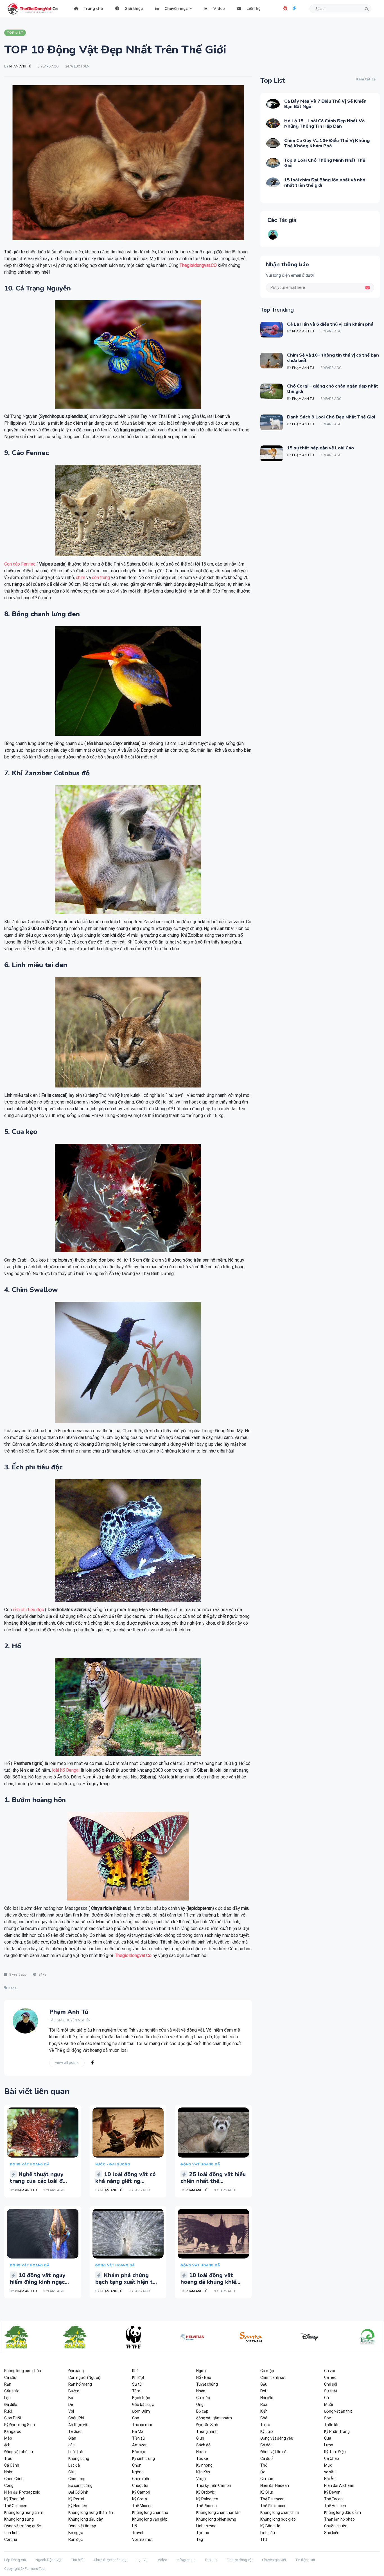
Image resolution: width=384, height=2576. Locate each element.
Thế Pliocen (206, 2506)
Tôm (136, 2391)
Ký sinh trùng (144, 2458)
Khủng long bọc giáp (278, 2519)
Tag (200, 2539)
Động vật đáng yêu (277, 2438)
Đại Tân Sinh (207, 2425)
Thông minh (207, 2431)
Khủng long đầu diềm (343, 2512)
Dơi (263, 2391)
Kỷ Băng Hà (270, 2526)
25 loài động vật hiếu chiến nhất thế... (213, 2178)
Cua (328, 2438)
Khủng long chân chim (280, 2512)
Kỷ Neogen (78, 2506)
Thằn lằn (332, 2425)
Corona (11, 2539)
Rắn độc (75, 2539)
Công (9, 2485)
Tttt (264, 2539)
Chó (264, 2418)
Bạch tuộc (141, 2398)
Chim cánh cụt (273, 2377)
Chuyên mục (175, 9)
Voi (71, 2411)
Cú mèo (203, 2398)
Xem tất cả (366, 79)
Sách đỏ (203, 2445)
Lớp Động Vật (15, 2560)
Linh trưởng (206, 2526)
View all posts (67, 2062)
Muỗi (328, 2404)
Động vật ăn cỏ (273, 2452)
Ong (200, 2404)
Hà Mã (138, 2431)
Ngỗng (138, 2472)
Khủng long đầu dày (86, 2519)
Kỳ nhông (204, 2465)
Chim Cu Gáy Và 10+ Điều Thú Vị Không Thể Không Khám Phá (327, 143)
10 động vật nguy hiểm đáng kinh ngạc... (39, 2279)
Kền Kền (203, 2472)
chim (81, 577)
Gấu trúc (12, 2391)
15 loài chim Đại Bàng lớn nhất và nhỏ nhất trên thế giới (325, 183)
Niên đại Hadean (275, 2485)
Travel (138, 2533)
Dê (71, 2404)
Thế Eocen (333, 2499)
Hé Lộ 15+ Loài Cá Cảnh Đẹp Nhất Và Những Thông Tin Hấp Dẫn (324, 124)
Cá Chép (332, 2458)
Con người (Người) (84, 2377)
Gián (72, 2438)
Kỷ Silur (267, 2492)
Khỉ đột (138, 2377)
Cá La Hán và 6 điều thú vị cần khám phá (330, 324)
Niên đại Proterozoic (22, 2492)
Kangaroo (13, 2431)
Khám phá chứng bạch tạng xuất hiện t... (126, 2279)
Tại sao (203, 2533)
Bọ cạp (202, 2411)
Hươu (201, 2452)
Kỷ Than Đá (14, 2499)
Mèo (8, 2438)
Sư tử (137, 2384)
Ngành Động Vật (49, 2560)
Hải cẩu (267, 2398)
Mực (328, 2465)
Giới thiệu (133, 9)
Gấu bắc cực (143, 2404)
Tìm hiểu (78, 2560)
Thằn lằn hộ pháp (339, 2519)
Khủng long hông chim (24, 2512)
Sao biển (332, 2533)
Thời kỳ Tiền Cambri (214, 2485)
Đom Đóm (141, 2411)
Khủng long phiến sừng (216, 2519)
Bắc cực (139, 2452)
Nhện (201, 2391)
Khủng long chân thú (150, 2512)
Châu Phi (76, 2418)
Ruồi (8, 2411)
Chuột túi (140, 2485)
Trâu (8, 2458)
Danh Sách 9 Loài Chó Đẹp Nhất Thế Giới (331, 417)
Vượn (201, 2479)
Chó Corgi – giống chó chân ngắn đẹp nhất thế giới (333, 389)
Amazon (140, 2445)
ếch (7, 2445)
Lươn (329, 2445)
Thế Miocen (142, 2506)
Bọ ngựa (76, 2533)
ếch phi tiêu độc (28, 1610)
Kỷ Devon (332, 2492)
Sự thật (331, 2391)
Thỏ (264, 2465)
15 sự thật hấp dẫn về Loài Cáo (320, 448)
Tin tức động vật (240, 2560)
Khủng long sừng (19, 2519)
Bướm (74, 2391)
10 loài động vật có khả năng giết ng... (126, 2178)
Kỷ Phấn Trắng (337, 2431)
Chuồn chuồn (336, 2526)
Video (219, 9)
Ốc (263, 2472)
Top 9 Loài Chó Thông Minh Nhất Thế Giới (325, 163)
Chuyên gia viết (274, 2560)
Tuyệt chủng (207, 2384)
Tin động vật (305, 2560)
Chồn (137, 2465)
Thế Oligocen (16, 2506)
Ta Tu (265, 2425)
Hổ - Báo (204, 2377)
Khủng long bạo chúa (23, 2371)
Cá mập (267, 2371)
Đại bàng (76, 2371)
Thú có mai (142, 2425)
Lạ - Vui (143, 2560)
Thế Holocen (335, 2506)
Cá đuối (267, 2458)
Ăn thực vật (78, 2425)
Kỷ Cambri (141, 2492)
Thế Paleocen (272, 2499)
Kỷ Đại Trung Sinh (20, 2425)
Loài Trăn (76, 2452)
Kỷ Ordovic (205, 2492)
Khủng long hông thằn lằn (91, 2512)
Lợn (7, 2398)
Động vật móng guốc (22, 2526)
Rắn (8, 2384)
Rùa (264, 2404)
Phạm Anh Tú (20, 67)
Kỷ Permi (76, 2499)
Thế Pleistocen (273, 2506)
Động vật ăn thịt (338, 2411)
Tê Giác (75, 2431)
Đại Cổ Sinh (78, 2492)
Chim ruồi (141, 2479)
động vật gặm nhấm (214, 2418)
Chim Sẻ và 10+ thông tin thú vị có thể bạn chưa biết (333, 358)
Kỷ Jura (267, 2431)
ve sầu (330, 2472)
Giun (200, 2438)
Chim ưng (77, 2479)
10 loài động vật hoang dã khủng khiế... (210, 2279)
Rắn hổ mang (80, 2384)
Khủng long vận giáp (150, 2519)
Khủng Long (79, 2458)
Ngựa (201, 2371)
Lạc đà (74, 2465)
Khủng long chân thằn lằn (218, 2512)
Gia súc (267, 2479)
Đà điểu (11, 2404)
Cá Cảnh (12, 2465)
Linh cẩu (268, 2533)
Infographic (186, 2560)
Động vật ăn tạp (82, 2526)
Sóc (327, 2418)
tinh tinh (11, 2533)
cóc (71, 2445)
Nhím (9, 2472)
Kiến (264, 2411)
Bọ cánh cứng (80, 2485)
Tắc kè (202, 2458)
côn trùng (101, 577)
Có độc (266, 2445)
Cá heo (330, 2377)
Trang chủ (93, 9)
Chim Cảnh (14, 2479)
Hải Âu (330, 2479)
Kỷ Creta (140, 2499)
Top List (211, 2560)
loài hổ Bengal (66, 1770)
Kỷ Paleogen (207, 2499)
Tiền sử (139, 2438)
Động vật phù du (19, 2452)
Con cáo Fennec (20, 564)
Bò (71, 2398)
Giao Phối (13, 2418)
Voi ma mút (142, 2539)
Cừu (72, 2472)
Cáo (136, 2418)
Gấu (264, 2384)
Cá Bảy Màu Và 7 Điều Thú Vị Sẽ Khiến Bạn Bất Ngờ (325, 104)
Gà (327, 2398)
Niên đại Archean (339, 2485)
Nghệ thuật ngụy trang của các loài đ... (38, 2178)
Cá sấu (10, 2377)
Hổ (135, 2526)
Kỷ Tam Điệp (335, 2452)
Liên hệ (253, 9)
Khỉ (135, 2371)
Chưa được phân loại (111, 2560)
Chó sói (331, 2384)
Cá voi (329, 2371)
